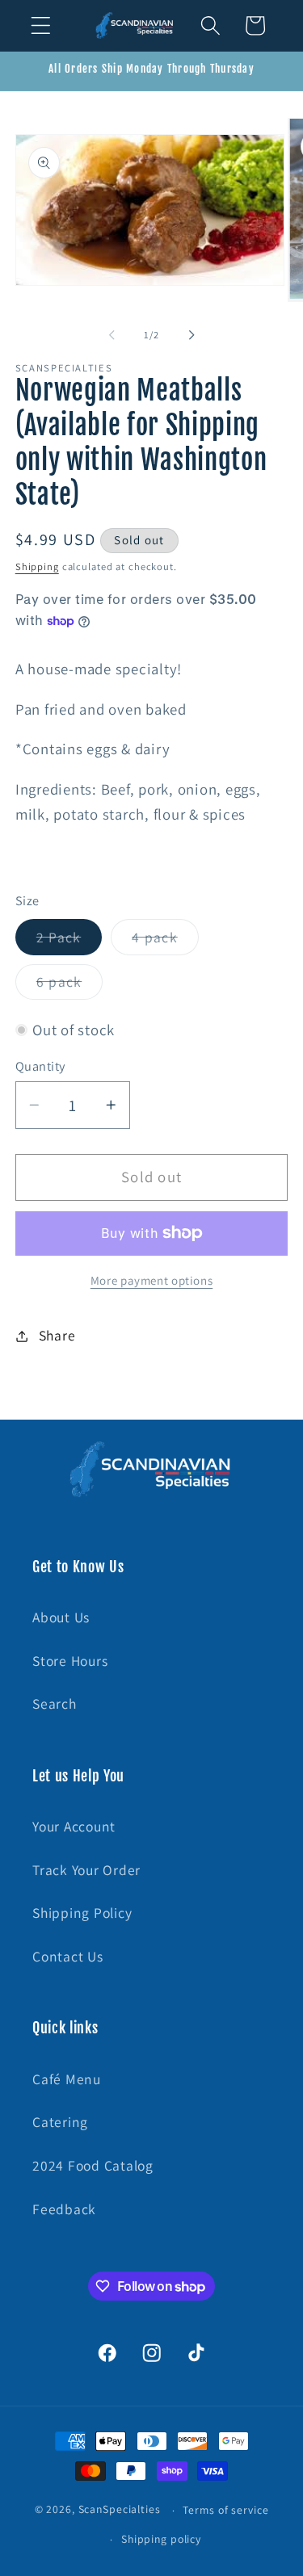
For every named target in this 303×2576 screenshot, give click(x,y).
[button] (41, 25)
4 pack (165, 941)
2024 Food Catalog (93, 2165)
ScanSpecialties (120, 2510)
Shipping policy (161, 2539)
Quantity (40, 1066)
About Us (61, 1617)
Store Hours (70, 1661)
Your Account (74, 1826)
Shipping (37, 566)
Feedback (64, 2209)
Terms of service (225, 2510)
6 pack (70, 986)
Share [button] (57, 1335)
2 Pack (69, 941)
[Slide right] (191, 334)
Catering (60, 2122)
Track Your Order (86, 1870)
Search (55, 1703)
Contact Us (68, 1956)
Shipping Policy (82, 1913)
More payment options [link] (152, 1280)
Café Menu (67, 2079)
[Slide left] (112, 334)
